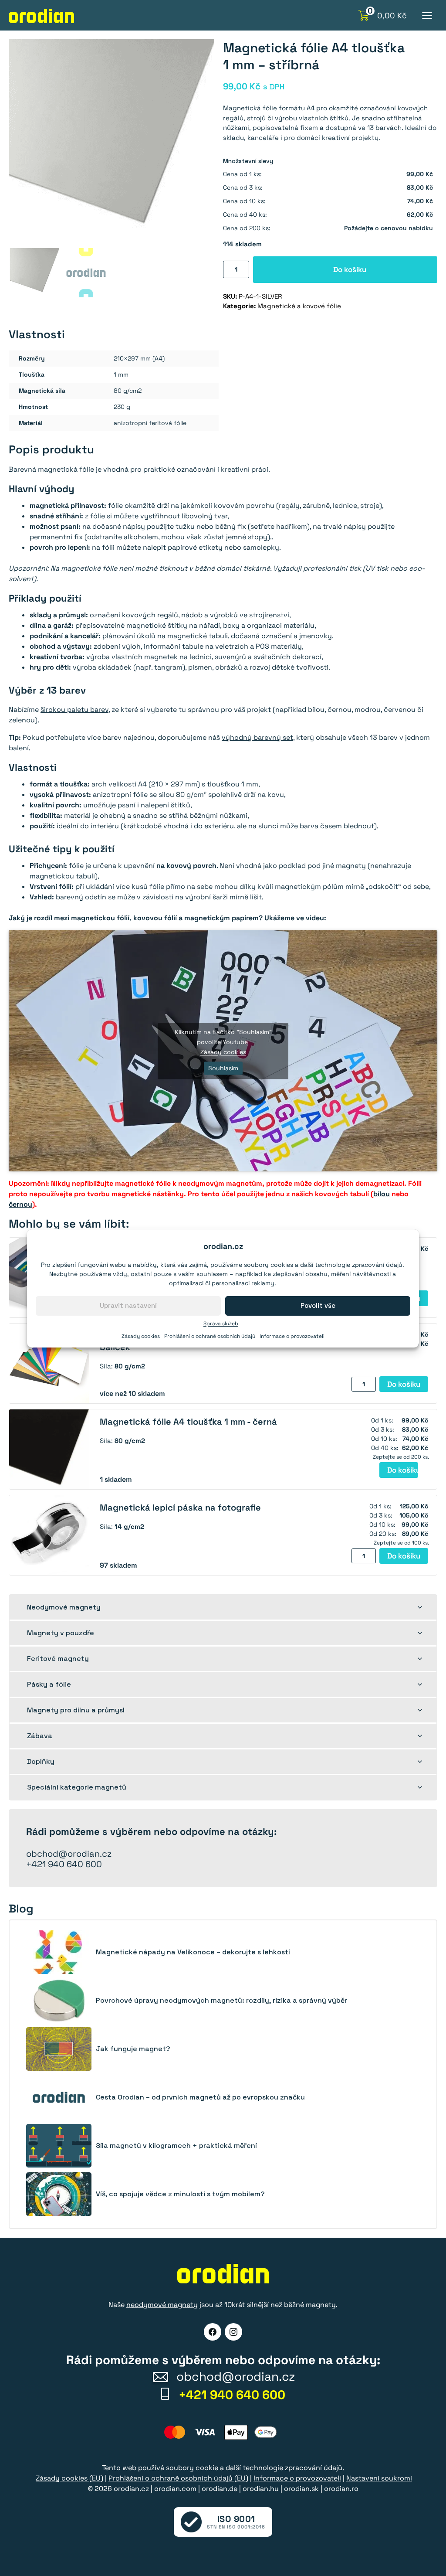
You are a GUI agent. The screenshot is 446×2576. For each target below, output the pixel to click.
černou (20, 1204)
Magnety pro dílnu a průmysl (76, 1710)
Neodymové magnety (64, 1607)
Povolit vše (318, 1305)
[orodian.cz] (41, 16)
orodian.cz (131, 2489)
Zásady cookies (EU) (69, 2478)
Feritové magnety (58, 1659)
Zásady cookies (141, 1336)
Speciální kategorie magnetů (77, 1787)
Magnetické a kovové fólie (299, 306)
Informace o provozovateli (292, 1336)
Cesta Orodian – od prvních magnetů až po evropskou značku (200, 2097)
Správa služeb (221, 1324)
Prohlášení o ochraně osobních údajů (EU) (178, 2478)
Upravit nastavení (128, 1305)
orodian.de (220, 2489)
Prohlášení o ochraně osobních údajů (210, 1336)
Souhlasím (223, 1068)
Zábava (40, 1736)
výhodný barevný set (257, 737)
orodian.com (175, 2489)
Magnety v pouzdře (61, 1633)
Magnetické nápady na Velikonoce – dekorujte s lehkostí (193, 1952)
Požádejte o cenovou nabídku (389, 228)
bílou (382, 1194)
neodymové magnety (162, 2305)
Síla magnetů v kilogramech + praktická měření (176, 2146)
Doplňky (41, 1761)
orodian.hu (261, 2489)
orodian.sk (301, 2489)
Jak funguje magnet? (133, 2049)
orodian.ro (341, 2489)
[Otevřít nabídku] (427, 15)
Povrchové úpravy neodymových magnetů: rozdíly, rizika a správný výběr (221, 2001)
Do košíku (350, 269)
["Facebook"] (213, 2332)
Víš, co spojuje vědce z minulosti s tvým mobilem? (180, 2194)
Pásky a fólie (49, 1684)
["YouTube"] (233, 2332)
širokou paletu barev (74, 710)
